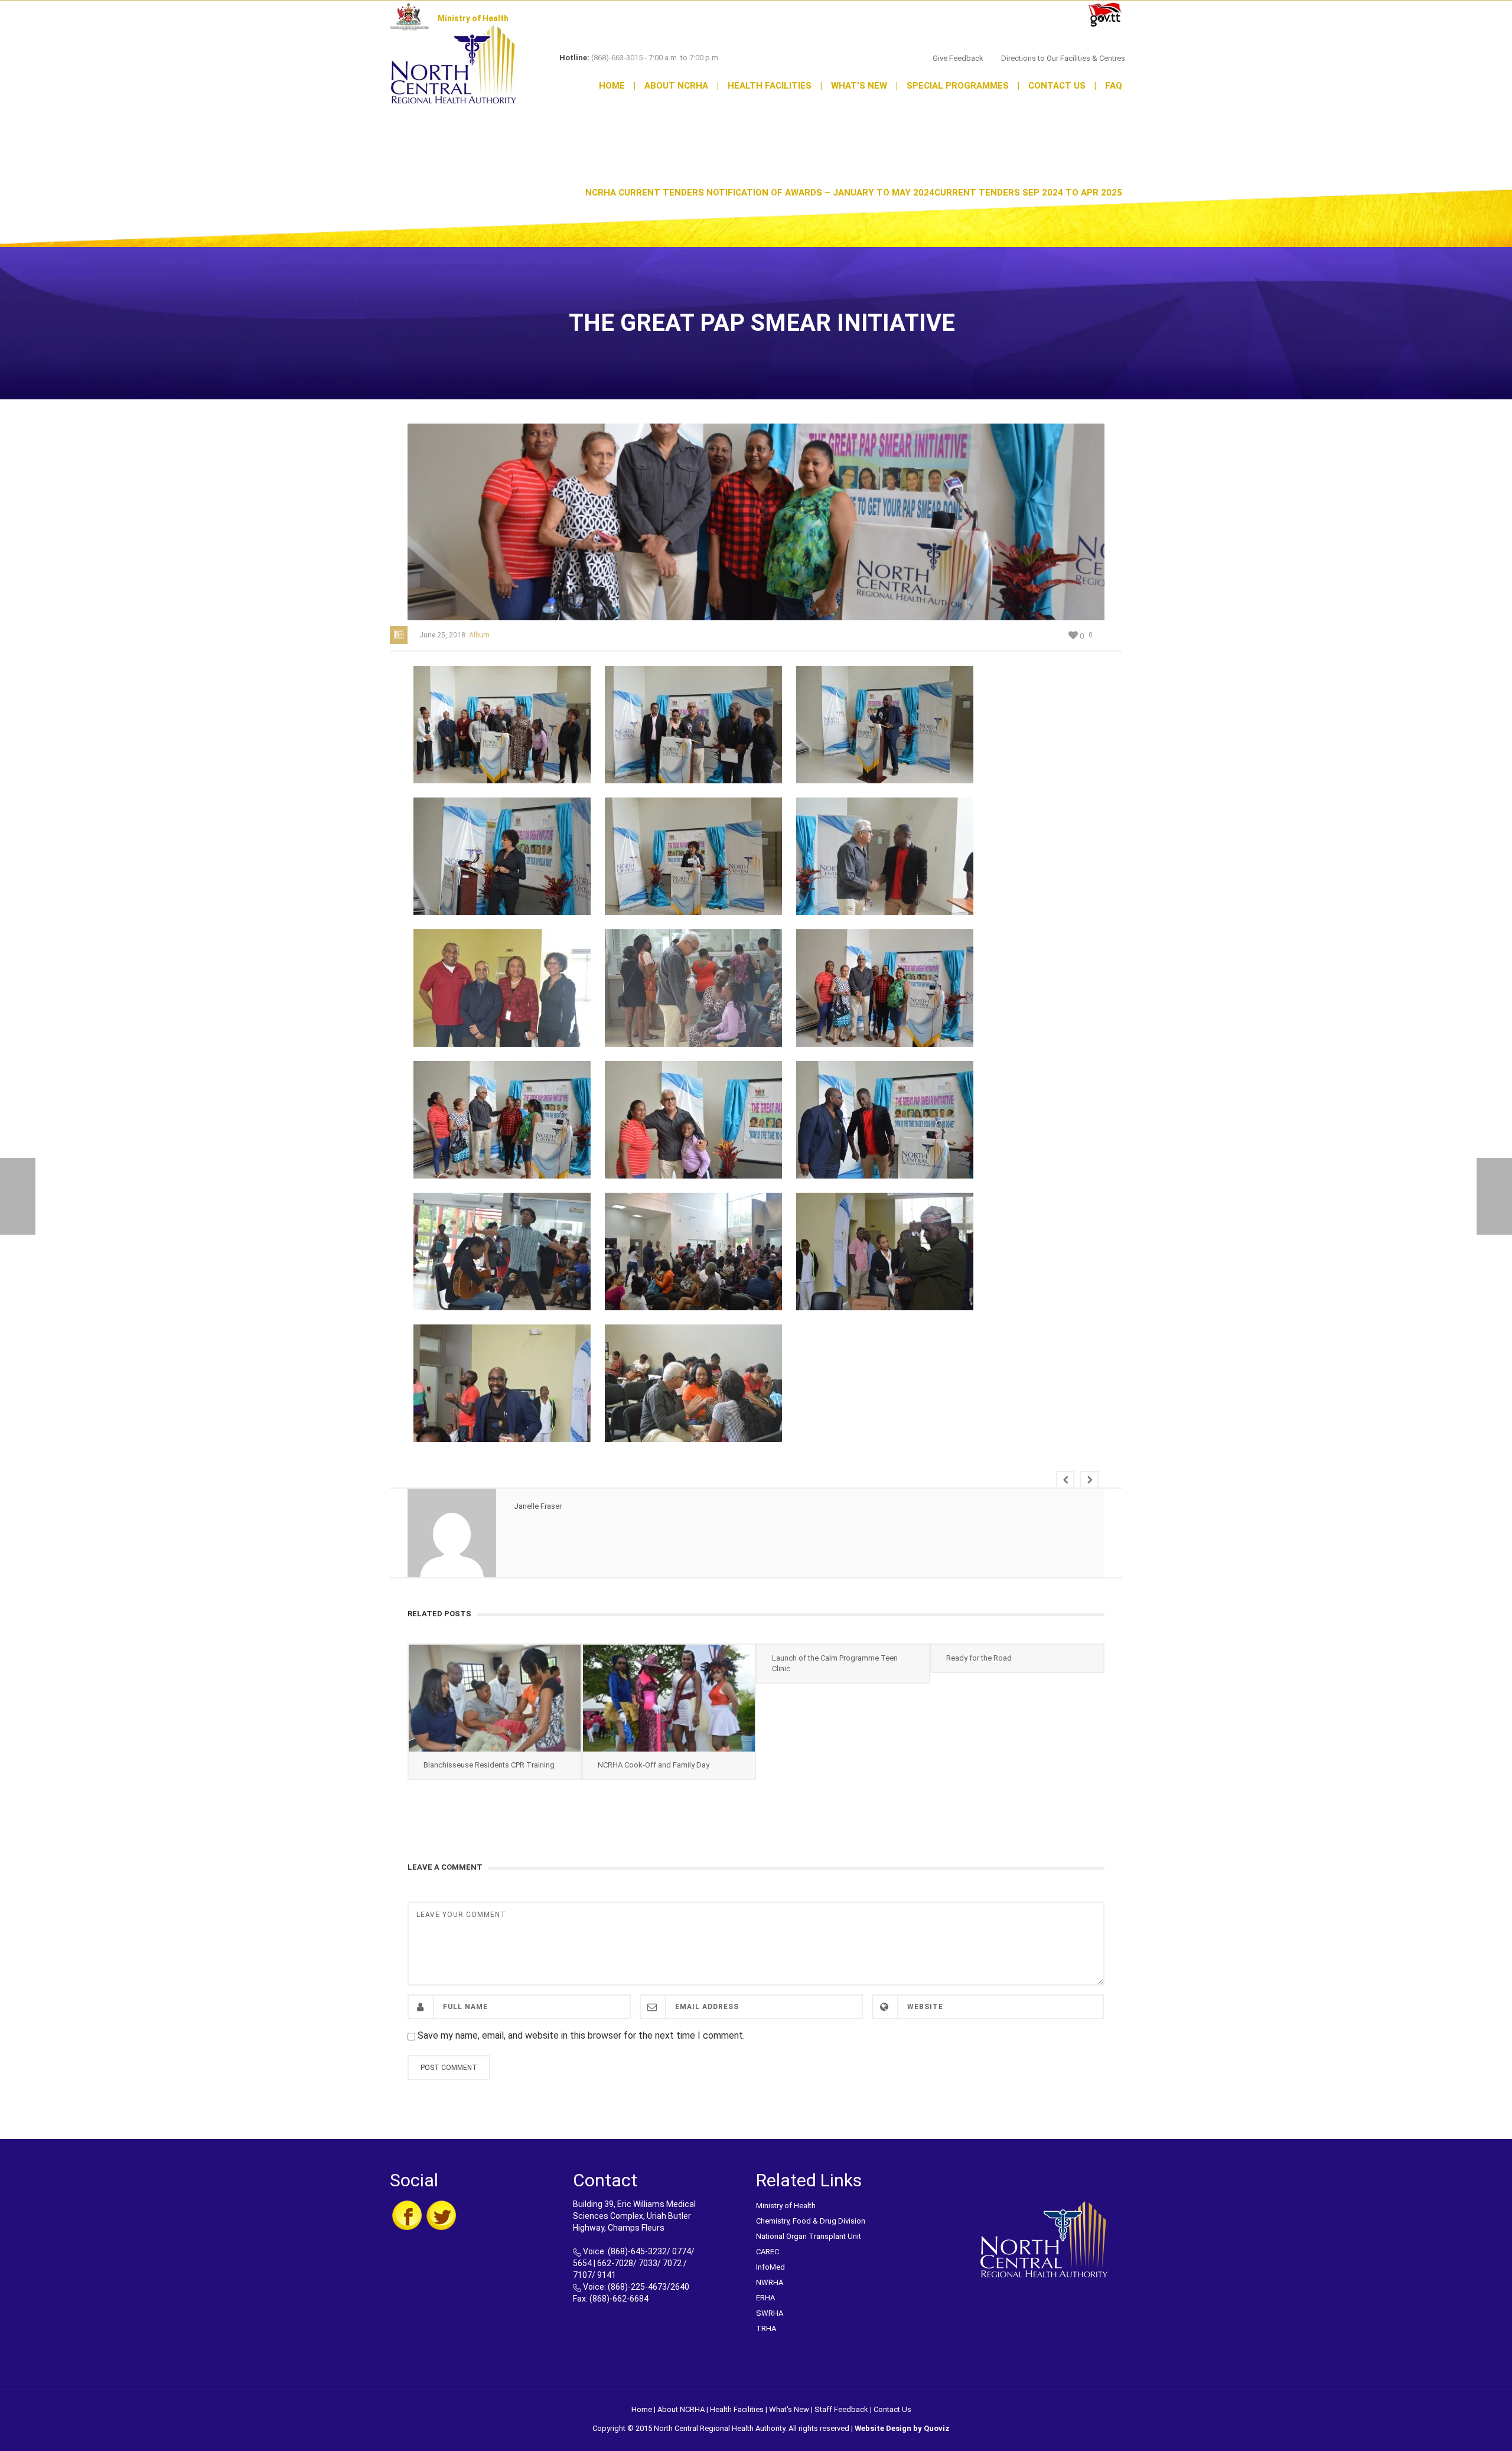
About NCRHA (682, 86)
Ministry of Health (786, 2206)
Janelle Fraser (538, 1506)
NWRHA (770, 2282)
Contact (887, 2409)
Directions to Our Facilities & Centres (1063, 58)
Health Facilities (775, 86)
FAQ (1114, 86)
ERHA (765, 2298)
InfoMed (770, 2267)
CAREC (768, 2252)
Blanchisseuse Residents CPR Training (489, 1765)
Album (479, 635)
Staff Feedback (841, 2409)
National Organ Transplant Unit (809, 2236)
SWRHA (770, 2313)
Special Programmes (963, 86)
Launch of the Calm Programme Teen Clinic (835, 1663)
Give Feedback (958, 58)
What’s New (864, 86)
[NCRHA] (454, 64)
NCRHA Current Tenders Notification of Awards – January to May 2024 (760, 193)
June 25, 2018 (442, 635)
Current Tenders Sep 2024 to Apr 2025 (1028, 193)
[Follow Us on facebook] (407, 2215)
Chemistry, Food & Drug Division (811, 2221)
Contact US (1062, 86)
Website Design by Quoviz (902, 2428)
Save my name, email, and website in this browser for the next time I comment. (581, 2035)
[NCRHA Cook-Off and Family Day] (669, 1698)
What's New (789, 2409)
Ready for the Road (979, 1658)
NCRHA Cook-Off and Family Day (654, 1765)
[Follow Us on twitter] (441, 2215)
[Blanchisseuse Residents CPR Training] (495, 1698)
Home (617, 86)
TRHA (766, 2328)
